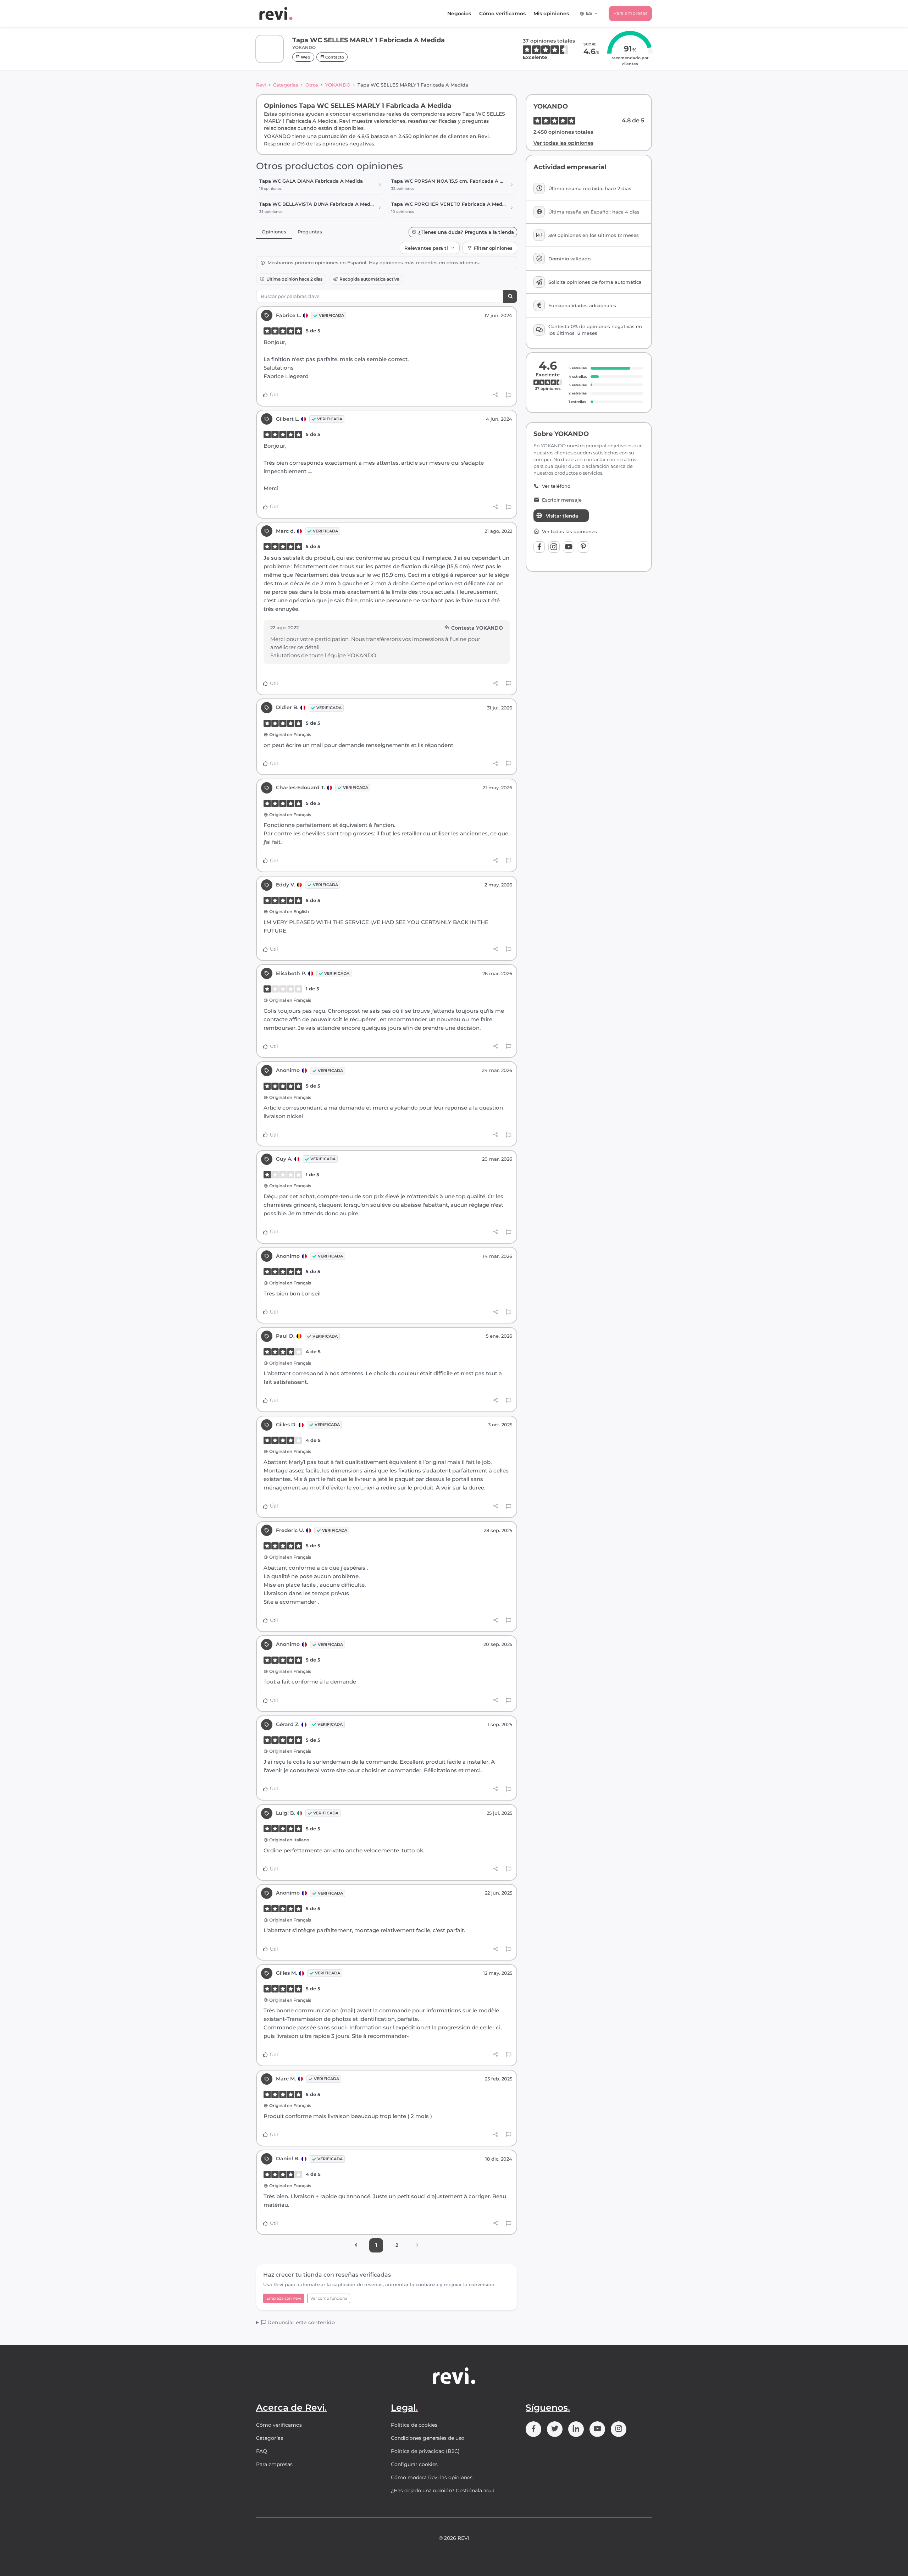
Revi (261, 85)
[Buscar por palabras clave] (510, 296)
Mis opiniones (551, 13)
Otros (312, 85)
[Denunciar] (508, 395)
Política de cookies (414, 2425)
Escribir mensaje (562, 500)
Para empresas (630, 13)
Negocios (459, 13)
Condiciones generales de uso (428, 2438)
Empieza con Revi (284, 2298)
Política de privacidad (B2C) (425, 2451)
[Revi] (276, 13)
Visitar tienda (562, 516)
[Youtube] (569, 547)
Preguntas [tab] (310, 232)
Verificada (331, 315)
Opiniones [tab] (274, 232)
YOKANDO (338, 85)
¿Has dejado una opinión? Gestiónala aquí (442, 2491)
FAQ (262, 2451)
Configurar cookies (414, 2464)
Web (305, 57)
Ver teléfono (556, 486)
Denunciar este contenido (300, 2322)
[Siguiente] (417, 2245)
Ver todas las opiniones (563, 143)
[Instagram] (554, 547)
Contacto (334, 57)
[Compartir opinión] (496, 395)
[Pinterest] (583, 547)
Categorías (286, 85)
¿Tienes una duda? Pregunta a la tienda (466, 232)
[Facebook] (539, 547)
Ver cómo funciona (329, 2298)
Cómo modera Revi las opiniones (432, 2477)
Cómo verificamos (502, 13)
